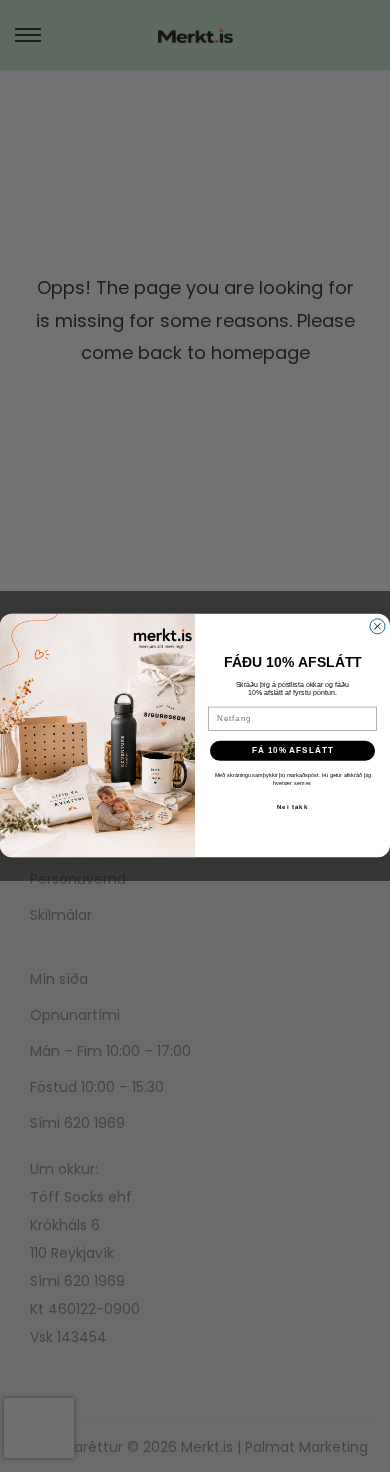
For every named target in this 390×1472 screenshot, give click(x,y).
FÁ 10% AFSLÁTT (293, 750)
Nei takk (293, 806)
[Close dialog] (377, 626)
